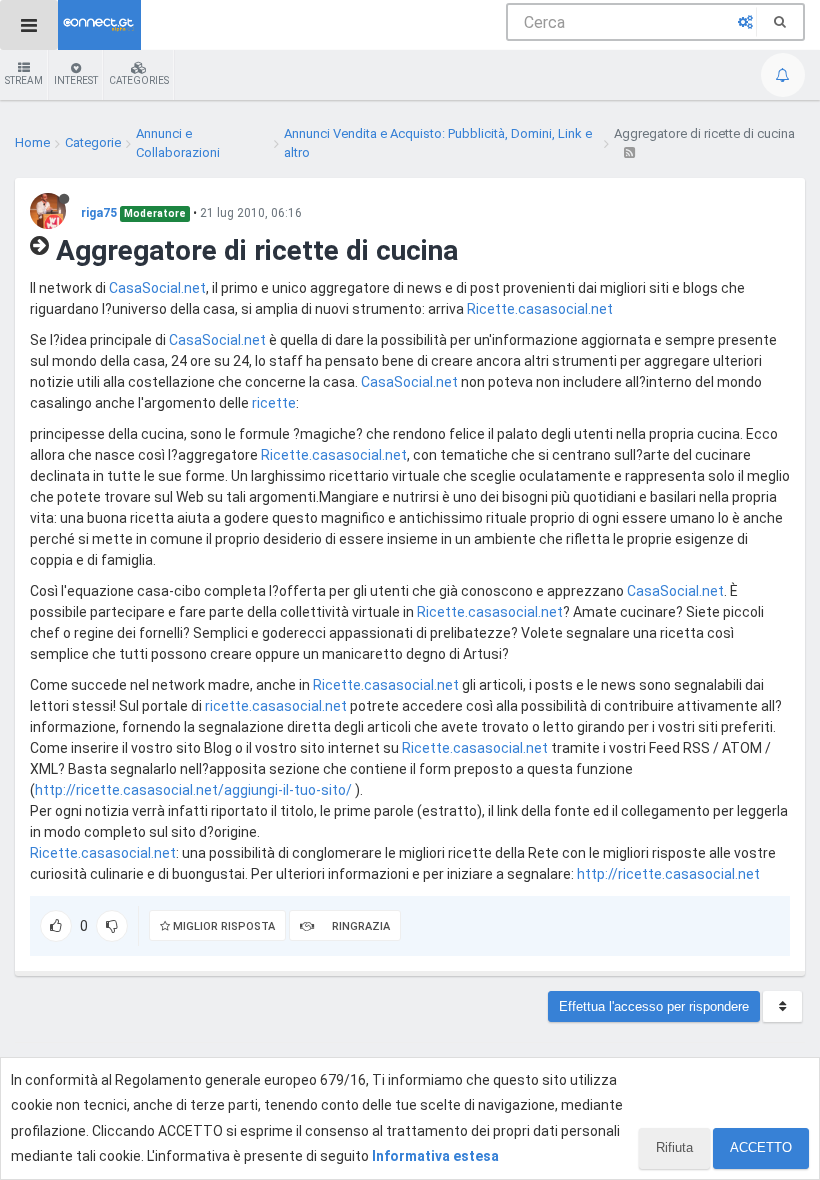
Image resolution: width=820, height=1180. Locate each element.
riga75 (99, 213)
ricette (274, 403)
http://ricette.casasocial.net (668, 874)
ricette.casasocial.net (276, 706)
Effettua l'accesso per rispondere (654, 1006)
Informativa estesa (435, 1156)
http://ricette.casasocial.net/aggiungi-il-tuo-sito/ (193, 790)
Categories (139, 80)
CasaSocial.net (157, 288)
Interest (76, 80)
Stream (24, 80)
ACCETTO (761, 1147)
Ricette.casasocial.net (540, 309)
